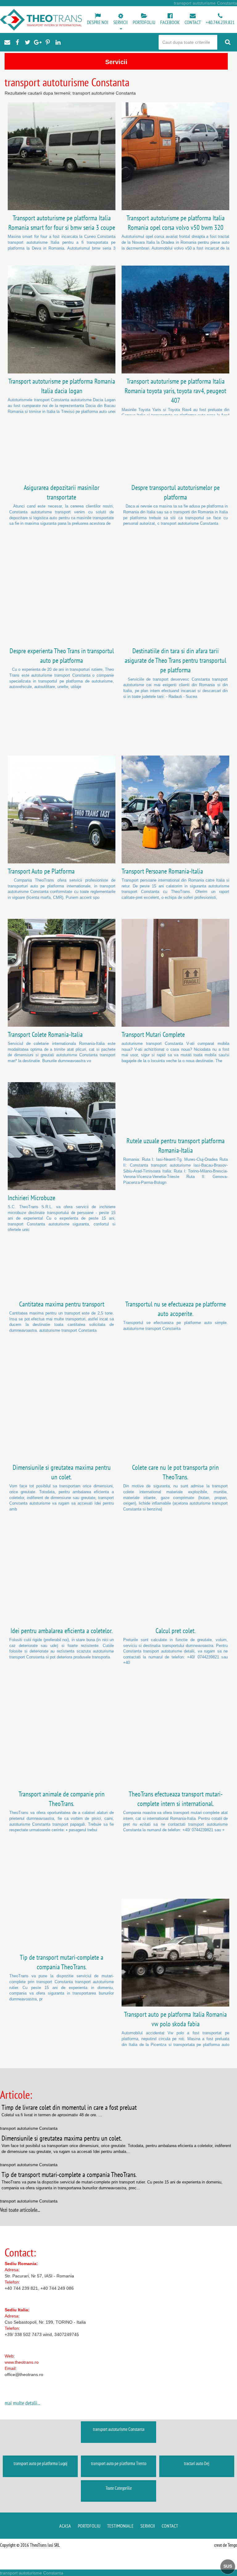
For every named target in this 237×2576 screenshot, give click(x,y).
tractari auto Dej (197, 2463)
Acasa (65, 2526)
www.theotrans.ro (22, 2362)
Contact (170, 2526)
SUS (228, 2566)
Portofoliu (89, 2526)
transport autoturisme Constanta (119, 2429)
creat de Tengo (226, 2545)
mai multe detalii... (22, 2403)
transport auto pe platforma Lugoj (40, 2463)
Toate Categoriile (119, 2488)
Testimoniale (120, 2526)
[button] (121, 22)
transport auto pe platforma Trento (119, 2463)
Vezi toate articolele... (20, 2210)
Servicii (148, 2526)
